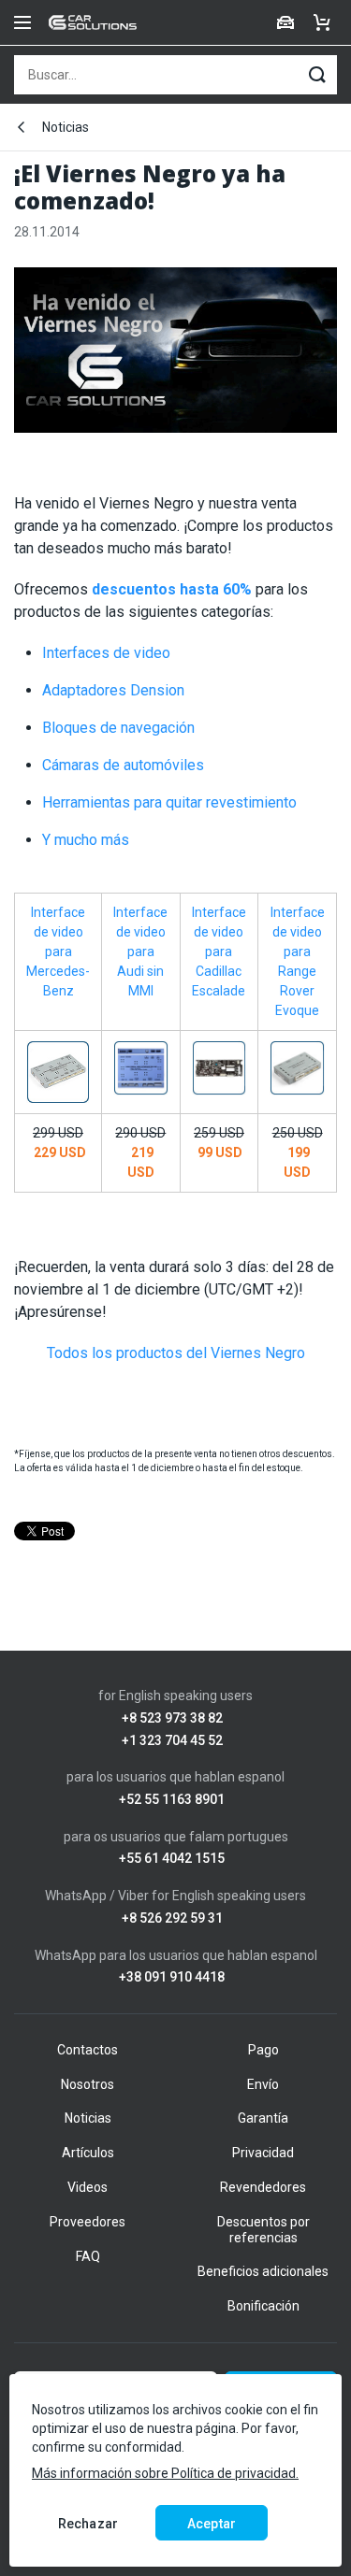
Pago (263, 2050)
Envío (263, 2084)
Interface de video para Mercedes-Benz (58, 952)
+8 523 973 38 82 (172, 1718)
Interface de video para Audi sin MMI (140, 952)
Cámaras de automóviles (123, 765)
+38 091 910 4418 (172, 1977)
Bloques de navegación (118, 728)
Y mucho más (86, 840)
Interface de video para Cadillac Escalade (219, 952)
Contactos (88, 2050)
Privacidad (263, 2153)
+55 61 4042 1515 (172, 1859)
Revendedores (263, 2187)
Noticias (66, 127)
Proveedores (88, 2222)
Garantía (263, 2118)
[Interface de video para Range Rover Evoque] (297, 1066)
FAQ (88, 2256)
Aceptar (212, 2524)
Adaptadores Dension (113, 690)
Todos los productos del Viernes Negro (176, 1353)
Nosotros (88, 2084)
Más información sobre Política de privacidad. (165, 2473)
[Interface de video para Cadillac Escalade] (219, 1066)
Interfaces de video (106, 653)
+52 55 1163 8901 (172, 1800)
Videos (88, 2187)
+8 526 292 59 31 (172, 1918)
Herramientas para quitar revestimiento (169, 802)
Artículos (88, 2153)
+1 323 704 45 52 (172, 1741)
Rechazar (88, 2524)
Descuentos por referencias (263, 2230)
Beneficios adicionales (263, 2271)
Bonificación (263, 2306)
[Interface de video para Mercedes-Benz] (58, 1071)
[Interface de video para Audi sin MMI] (141, 1066)
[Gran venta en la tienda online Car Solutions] (175, 358)
